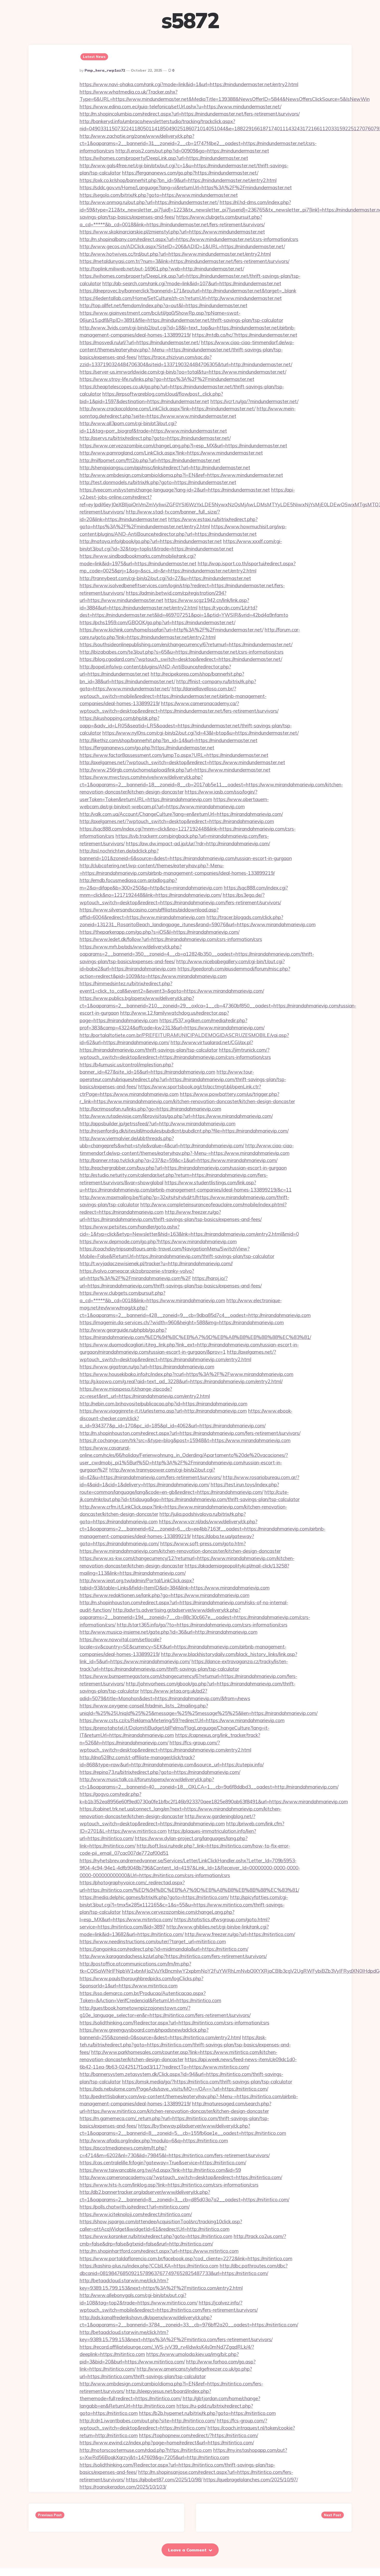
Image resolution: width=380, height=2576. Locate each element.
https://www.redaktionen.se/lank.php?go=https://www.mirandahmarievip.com (165, 1595)
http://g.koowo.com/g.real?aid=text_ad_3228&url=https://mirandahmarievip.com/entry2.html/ (181, 1381)
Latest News (94, 57)
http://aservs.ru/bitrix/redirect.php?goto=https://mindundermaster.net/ (155, 438)
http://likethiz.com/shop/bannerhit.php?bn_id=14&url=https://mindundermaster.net (169, 740)
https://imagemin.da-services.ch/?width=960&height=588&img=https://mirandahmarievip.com (182, 1322)
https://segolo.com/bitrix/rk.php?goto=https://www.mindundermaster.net (159, 195)
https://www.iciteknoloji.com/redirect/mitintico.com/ (136, 2214)
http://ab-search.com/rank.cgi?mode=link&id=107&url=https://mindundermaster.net (192, 283)
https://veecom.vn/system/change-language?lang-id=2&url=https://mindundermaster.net (175, 490)
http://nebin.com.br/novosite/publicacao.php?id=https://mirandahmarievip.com (164, 1404)
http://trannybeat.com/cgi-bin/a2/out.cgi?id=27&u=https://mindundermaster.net (165, 578)
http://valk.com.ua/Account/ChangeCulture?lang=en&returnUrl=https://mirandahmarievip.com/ (181, 814)
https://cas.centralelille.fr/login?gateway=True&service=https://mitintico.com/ (163, 2163)
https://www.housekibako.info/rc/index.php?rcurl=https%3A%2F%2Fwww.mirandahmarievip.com (187, 1374)
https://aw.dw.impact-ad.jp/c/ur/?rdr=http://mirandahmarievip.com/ (198, 843)
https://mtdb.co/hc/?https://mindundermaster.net (245, 335)
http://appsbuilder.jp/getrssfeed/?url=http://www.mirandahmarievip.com (158, 1124)
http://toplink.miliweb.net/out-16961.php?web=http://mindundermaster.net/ (162, 269)
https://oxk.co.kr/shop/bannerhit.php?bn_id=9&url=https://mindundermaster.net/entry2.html (178, 180)
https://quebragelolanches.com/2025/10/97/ (251, 2480)
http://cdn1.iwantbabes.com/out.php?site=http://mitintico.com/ (148, 2421)
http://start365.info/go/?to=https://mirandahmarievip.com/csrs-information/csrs (202, 1625)
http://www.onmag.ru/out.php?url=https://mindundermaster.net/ (149, 202)
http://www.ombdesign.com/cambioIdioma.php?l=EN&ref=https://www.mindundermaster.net (181, 475)
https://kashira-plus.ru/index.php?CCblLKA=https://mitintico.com (149, 2266)
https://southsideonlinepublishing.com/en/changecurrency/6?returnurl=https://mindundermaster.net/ (186, 644)
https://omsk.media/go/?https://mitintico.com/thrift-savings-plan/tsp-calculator (207, 2082)
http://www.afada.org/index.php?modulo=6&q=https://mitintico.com (154, 2141)
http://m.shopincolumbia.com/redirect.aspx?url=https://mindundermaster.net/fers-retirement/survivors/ (190, 114)
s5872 (190, 20)
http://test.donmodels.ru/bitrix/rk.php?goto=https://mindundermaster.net (158, 482)
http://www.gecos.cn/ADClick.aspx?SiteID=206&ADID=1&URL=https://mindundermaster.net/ (182, 246)
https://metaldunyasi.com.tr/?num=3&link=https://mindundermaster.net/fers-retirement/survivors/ (184, 261)
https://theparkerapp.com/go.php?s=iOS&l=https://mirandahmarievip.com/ (159, 932)
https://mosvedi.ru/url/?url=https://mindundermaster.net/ (140, 342)
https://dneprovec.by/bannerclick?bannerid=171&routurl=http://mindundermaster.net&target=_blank (188, 291)
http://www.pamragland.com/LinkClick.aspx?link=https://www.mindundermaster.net (171, 453)
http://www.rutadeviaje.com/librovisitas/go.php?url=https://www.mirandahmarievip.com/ (176, 1116)
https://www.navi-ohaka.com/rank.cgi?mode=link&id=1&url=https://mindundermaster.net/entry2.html (189, 84)
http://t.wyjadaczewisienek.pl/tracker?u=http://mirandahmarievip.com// (156, 1263)
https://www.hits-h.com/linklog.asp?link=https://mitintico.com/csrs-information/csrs (169, 2185)
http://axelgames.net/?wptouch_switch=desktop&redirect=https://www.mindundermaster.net (182, 762)
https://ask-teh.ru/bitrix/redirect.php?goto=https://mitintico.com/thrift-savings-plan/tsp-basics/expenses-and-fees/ (185, 2045)
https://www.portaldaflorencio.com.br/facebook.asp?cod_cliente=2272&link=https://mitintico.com (186, 2258)
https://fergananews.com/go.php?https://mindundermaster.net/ (190, 173)
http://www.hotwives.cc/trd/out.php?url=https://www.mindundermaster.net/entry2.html (175, 254)
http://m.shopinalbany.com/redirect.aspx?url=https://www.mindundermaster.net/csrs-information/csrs (189, 239)
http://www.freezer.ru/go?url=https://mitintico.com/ (240, 1934)
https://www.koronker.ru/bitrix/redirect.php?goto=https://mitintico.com (156, 2236)
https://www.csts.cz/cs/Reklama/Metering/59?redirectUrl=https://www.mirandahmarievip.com (182, 1720)
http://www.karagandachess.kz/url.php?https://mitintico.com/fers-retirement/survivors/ (173, 1956)
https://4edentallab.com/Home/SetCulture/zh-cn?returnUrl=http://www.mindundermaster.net (181, 298)
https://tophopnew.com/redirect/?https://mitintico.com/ (199, 2435)
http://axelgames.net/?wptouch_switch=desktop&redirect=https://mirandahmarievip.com (177, 821)
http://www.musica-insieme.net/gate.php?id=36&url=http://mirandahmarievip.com (169, 1632)
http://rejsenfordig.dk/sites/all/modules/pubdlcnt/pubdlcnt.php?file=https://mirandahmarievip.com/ (184, 1131)
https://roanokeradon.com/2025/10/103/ (123, 2487)
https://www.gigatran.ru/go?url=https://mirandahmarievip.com (147, 1367)
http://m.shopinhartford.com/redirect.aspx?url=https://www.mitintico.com (159, 2251)
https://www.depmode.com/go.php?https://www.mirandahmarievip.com (158, 1241)
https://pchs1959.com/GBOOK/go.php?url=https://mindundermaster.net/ (157, 622)
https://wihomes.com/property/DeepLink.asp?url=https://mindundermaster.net (164, 158)
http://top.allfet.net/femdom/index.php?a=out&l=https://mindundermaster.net (164, 305)
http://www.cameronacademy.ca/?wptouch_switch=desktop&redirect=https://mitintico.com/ (181, 2177)
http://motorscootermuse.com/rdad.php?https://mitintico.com (146, 2450)
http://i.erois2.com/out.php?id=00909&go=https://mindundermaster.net (192, 151)
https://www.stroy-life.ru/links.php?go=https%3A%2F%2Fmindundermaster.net (167, 379)
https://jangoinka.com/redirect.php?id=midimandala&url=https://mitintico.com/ (164, 1949)
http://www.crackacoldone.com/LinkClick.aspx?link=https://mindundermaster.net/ (168, 409)
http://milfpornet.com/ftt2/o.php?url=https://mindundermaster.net (150, 460)
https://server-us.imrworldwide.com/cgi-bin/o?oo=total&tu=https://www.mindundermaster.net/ (183, 372)
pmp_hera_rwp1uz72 (105, 70)
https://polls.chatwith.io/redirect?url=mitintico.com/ (135, 2207)
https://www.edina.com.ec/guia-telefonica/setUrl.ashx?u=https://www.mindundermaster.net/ (180, 107)
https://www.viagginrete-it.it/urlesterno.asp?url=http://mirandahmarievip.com (163, 1411)
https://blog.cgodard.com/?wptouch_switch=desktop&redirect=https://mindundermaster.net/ (181, 659)
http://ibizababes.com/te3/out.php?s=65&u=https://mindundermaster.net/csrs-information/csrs (182, 652)
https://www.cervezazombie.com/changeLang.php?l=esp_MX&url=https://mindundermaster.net (183, 446)
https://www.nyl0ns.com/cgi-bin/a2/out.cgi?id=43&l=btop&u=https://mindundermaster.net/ (200, 733)
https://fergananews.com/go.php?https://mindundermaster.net (147, 748)
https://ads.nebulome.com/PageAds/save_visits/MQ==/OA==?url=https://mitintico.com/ (174, 2089)
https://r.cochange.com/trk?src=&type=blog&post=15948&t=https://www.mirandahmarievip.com (185, 1440)
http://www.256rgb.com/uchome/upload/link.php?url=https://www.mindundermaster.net (175, 770)
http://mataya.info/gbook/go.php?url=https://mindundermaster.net (151, 541)
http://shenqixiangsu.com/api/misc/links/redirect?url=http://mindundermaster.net (165, 468)
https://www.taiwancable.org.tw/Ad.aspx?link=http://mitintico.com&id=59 (160, 2170)
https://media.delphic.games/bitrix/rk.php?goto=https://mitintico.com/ (154, 1897)
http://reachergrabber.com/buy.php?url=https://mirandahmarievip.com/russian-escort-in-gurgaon (183, 1168)
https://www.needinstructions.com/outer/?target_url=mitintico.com (153, 1941)
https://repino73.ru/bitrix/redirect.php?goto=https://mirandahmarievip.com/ (160, 1772)
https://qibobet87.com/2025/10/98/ (164, 2480)
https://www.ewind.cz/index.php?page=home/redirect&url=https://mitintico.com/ (167, 2443)
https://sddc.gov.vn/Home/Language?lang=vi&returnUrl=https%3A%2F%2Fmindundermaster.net (186, 187)
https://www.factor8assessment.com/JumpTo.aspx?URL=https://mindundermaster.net (174, 755)
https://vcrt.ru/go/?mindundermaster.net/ (254, 401)
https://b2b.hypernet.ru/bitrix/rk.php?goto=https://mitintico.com (207, 2413)
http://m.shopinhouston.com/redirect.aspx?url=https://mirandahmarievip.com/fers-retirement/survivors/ (190, 1433)
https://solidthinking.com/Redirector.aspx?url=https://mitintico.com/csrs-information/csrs (174, 2023)
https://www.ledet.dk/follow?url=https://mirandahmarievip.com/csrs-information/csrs (171, 939)
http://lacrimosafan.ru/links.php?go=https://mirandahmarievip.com (150, 1109)
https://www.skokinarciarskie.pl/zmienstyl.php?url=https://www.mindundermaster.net (172, 232)
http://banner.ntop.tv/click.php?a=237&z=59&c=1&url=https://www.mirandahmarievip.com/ (178, 1160)
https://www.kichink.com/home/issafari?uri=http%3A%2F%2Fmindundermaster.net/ (172, 630)
